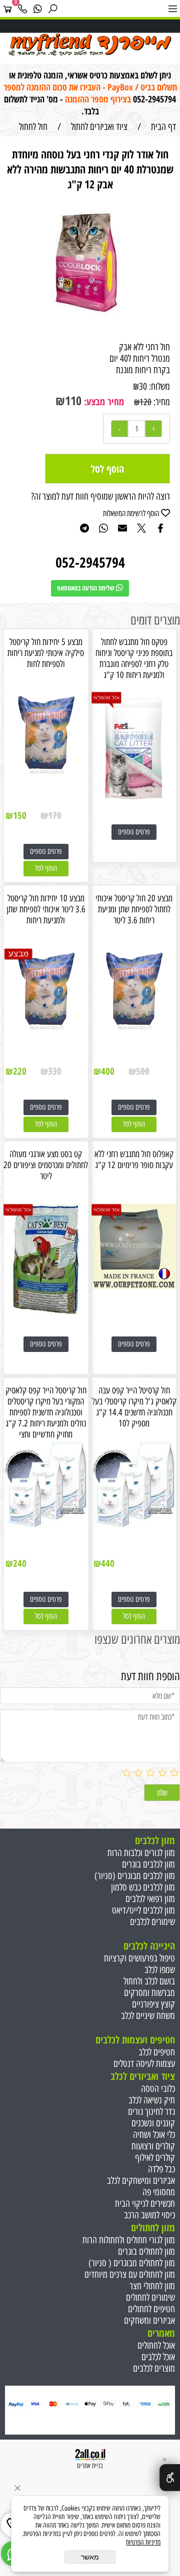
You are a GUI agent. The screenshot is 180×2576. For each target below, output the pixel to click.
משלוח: (159, 386)
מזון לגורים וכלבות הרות (141, 1853)
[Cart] (7, 8)
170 (55, 815)
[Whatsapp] (37, 8)
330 (55, 1071)
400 (108, 1071)
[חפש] (52, 8)
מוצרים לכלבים (154, 2368)
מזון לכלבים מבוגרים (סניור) (135, 1876)
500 (143, 1071)
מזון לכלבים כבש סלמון (143, 1887)
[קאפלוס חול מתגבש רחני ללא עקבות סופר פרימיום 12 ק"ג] (134, 1286)
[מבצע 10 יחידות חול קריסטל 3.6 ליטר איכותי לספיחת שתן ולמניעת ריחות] (46, 1029)
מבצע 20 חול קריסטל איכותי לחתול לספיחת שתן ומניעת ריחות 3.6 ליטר (134, 909)
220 (20, 1071)
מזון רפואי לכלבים (150, 1899)
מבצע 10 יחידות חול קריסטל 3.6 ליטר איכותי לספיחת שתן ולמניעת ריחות (46, 909)
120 (145, 402)
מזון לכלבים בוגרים (148, 1864)
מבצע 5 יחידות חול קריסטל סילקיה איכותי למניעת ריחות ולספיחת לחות (46, 653)
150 (20, 815)
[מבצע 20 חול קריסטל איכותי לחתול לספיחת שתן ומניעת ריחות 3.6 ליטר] (134, 1029)
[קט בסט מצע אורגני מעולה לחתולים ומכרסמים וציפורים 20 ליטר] (46, 1316)
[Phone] (22, 8)
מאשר (90, 2557)
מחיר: (161, 402)
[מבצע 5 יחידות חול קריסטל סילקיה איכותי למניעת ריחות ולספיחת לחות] (46, 774)
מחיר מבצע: (103, 402)
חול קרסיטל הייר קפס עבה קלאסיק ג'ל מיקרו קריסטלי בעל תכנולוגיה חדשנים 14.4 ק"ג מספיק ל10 (134, 1407)
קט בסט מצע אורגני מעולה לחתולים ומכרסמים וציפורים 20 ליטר (46, 1165)
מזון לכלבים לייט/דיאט (143, 1910)
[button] (46, 869)
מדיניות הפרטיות (143, 2542)
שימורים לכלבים (152, 1922)
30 (143, 386)
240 (20, 1563)
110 (73, 400)
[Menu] (172, 8)
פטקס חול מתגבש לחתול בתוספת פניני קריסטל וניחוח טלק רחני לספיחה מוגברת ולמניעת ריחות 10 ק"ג (134, 658)
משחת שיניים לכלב (148, 2016)
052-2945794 (154, 99)
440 (108, 1563)
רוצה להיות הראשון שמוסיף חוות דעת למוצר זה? (100, 496)
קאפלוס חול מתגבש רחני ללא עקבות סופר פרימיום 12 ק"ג (134, 1160)
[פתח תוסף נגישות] (170, 2478)
